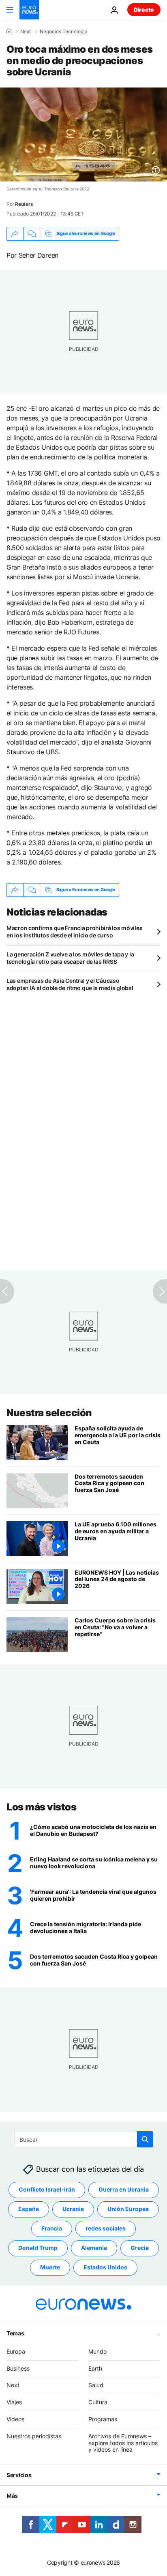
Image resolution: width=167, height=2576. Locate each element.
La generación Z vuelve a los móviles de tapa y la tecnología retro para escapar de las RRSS (70, 958)
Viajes (14, 2402)
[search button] (145, 2139)
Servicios (19, 2475)
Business (18, 2368)
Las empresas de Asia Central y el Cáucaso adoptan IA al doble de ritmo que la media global (70, 984)
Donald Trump (38, 2248)
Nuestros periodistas (34, 2436)
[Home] (9, 31)
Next (26, 32)
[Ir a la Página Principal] (29, 10)
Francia (52, 2229)
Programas (103, 2419)
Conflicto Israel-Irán (47, 2190)
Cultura (98, 2402)
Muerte (50, 2268)
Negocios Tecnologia (64, 32)
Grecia (140, 2248)
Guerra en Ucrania (124, 2190)
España (29, 2209)
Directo (144, 10)
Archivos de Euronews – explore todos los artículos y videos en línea (123, 2443)
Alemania (94, 2248)
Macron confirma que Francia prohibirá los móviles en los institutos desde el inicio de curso (74, 932)
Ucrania (73, 2209)
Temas (15, 2333)
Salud (96, 2385)
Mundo (97, 2351)
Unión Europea (128, 2209)
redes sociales (106, 2229)
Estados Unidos (105, 2268)
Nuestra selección (49, 1413)
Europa (16, 2351)
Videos (15, 2419)
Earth (95, 2368)
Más (12, 2496)
